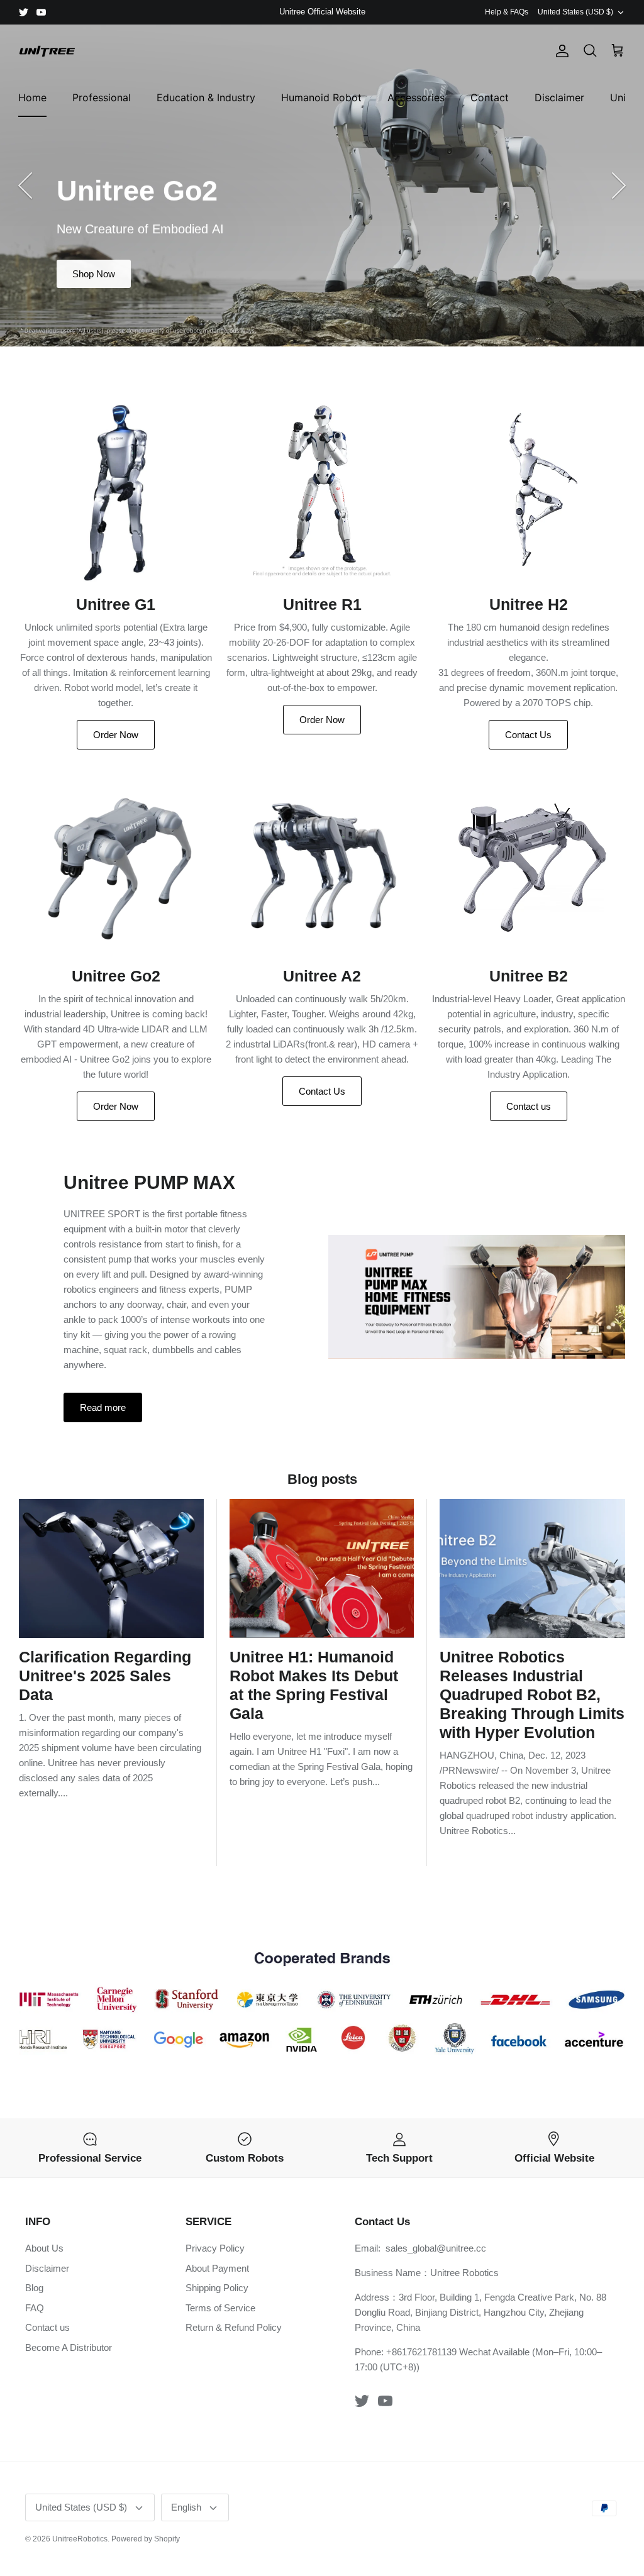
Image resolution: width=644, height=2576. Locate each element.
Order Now (116, 735)
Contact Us (528, 735)
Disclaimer (559, 97)
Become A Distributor (69, 2347)
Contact (490, 97)
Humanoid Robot (321, 97)
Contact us (529, 1106)
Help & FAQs (507, 12)
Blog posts (322, 1479)
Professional (102, 97)
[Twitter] (24, 12)
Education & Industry (206, 97)
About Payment (217, 2268)
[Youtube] (41, 12)
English (186, 2507)
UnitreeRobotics (80, 2539)
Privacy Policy (215, 2248)
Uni (618, 97)
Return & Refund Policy (234, 2327)
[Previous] (25, 185)
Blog (34, 2288)
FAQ (35, 2308)
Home (32, 97)
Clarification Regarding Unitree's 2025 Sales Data (105, 1676)
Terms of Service (220, 2308)
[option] (322, 185)
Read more (103, 1407)
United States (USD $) (575, 12)
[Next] (619, 185)
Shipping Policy (217, 2288)
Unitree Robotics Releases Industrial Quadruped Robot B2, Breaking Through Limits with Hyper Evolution (532, 1694)
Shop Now (94, 274)
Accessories (416, 97)
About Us (44, 2248)
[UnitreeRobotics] (47, 51)
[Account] (560, 51)
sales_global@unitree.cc (436, 2248)
